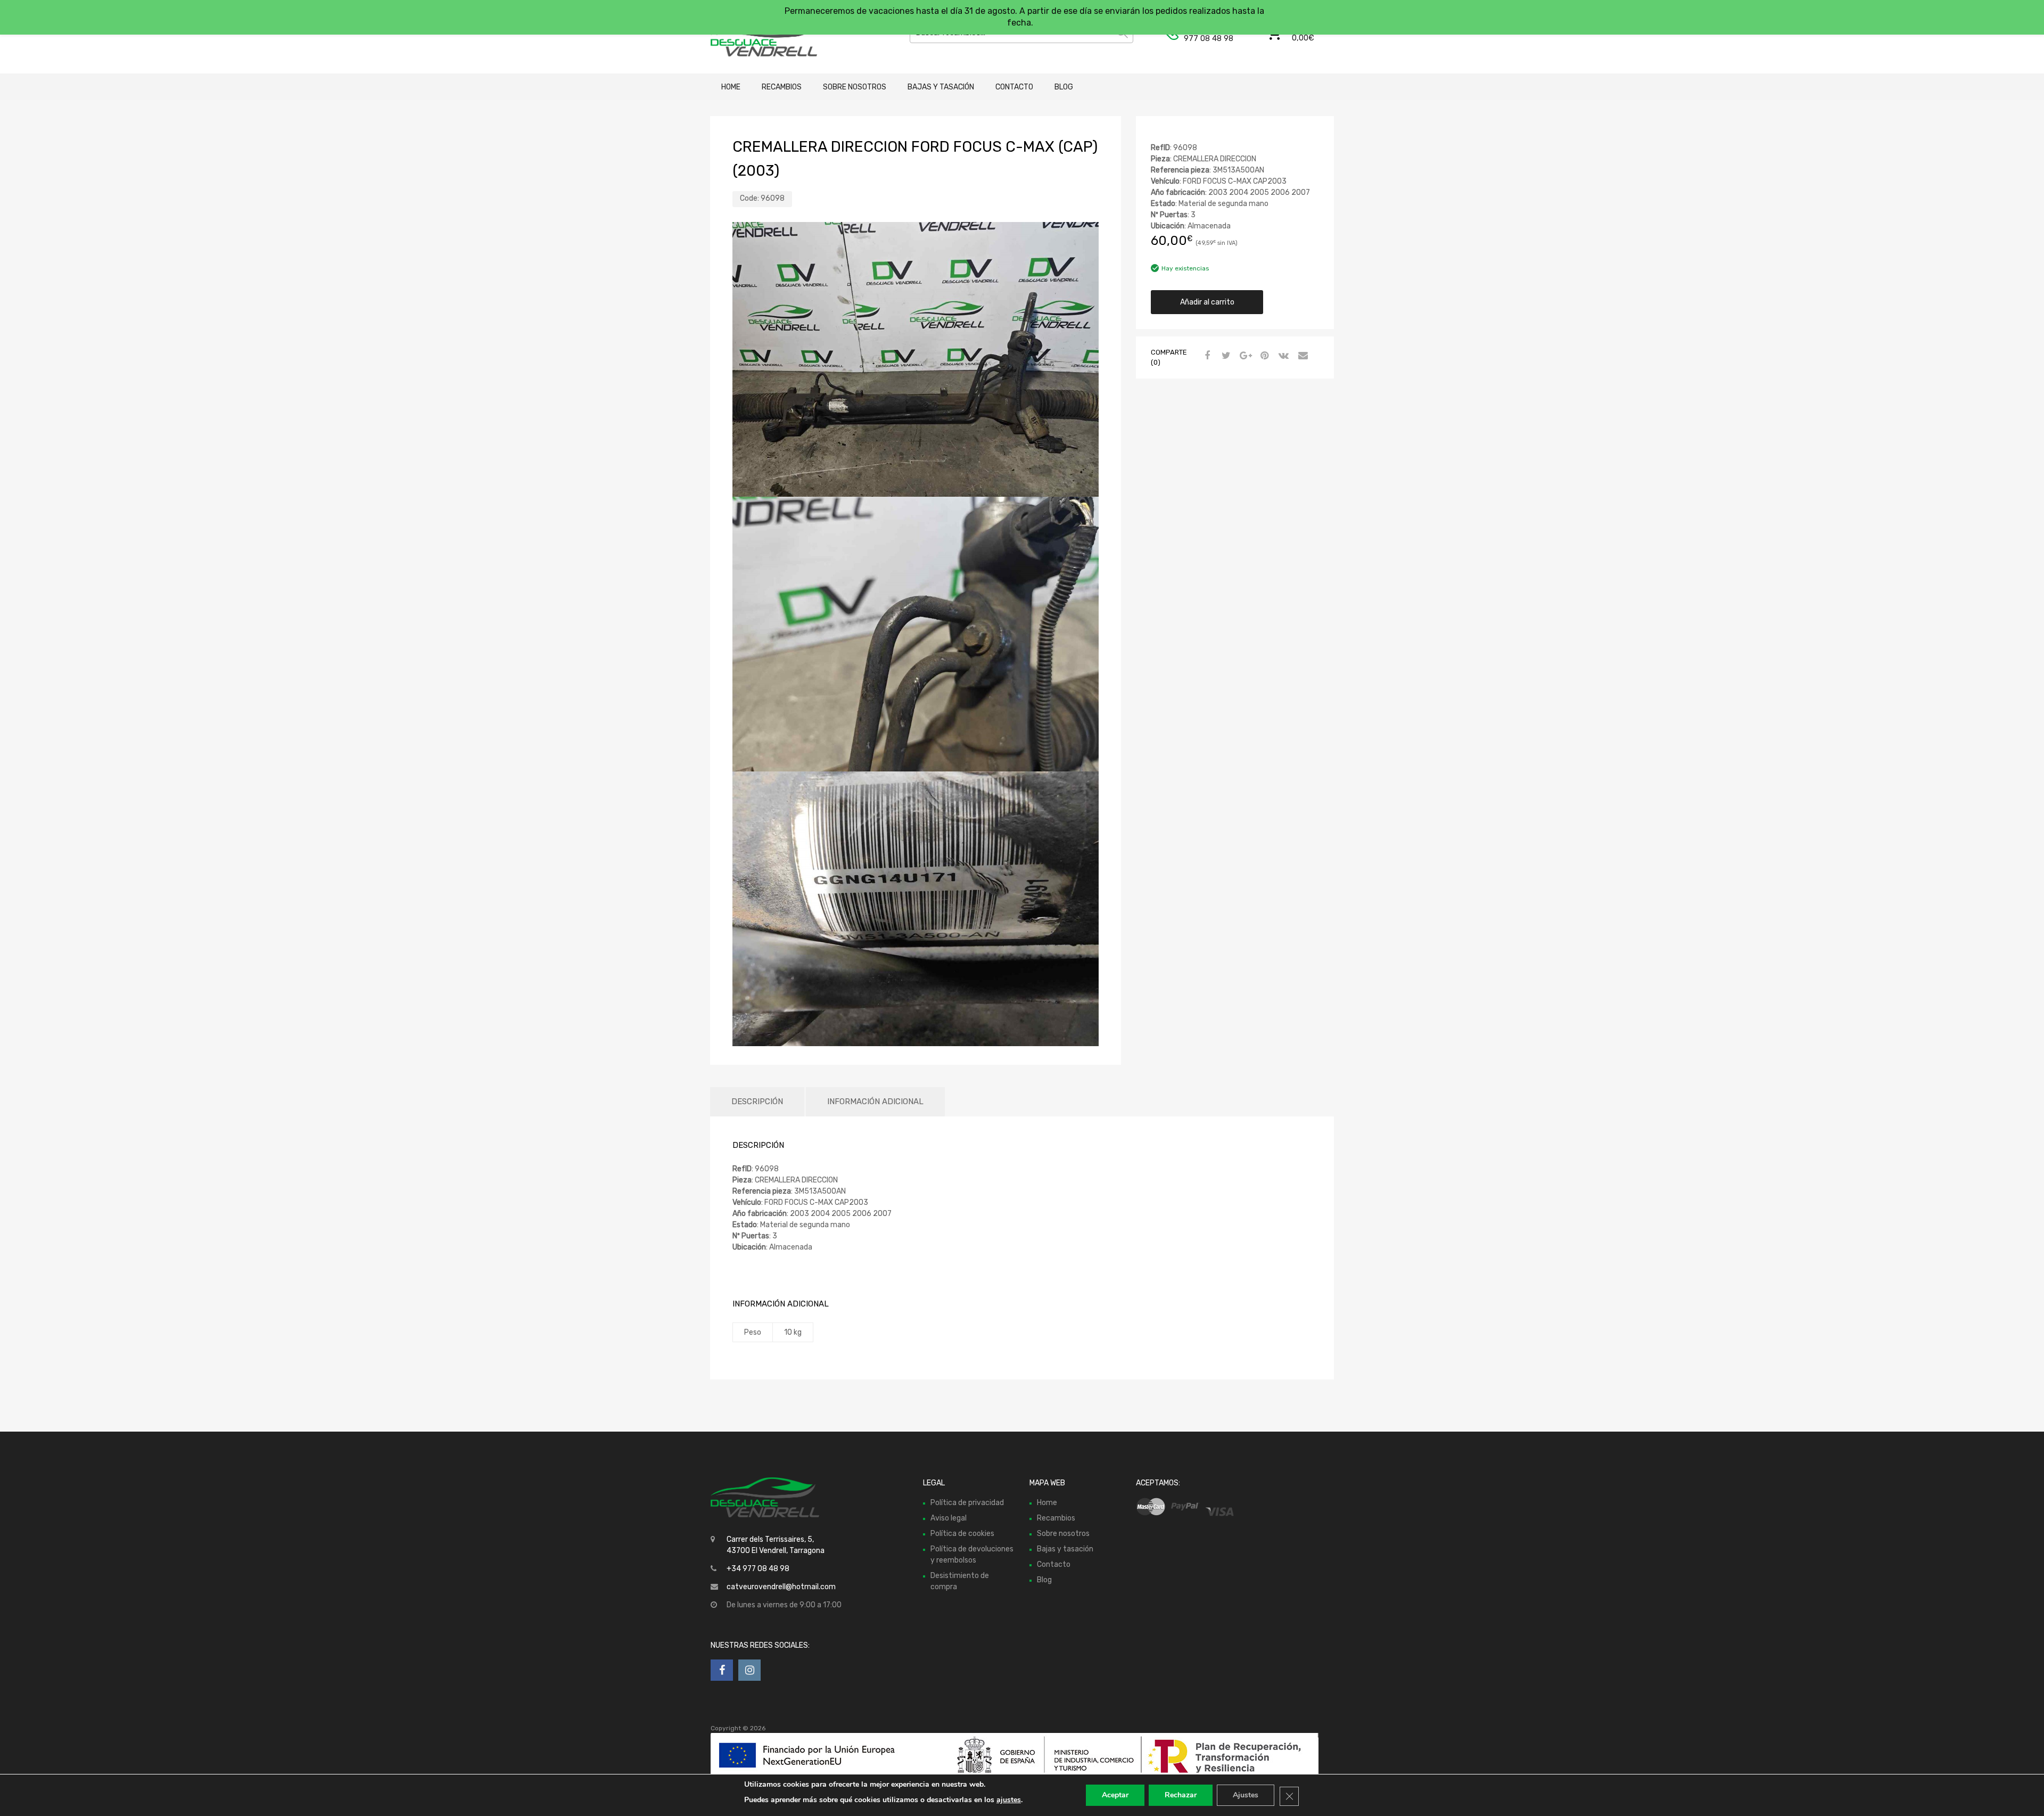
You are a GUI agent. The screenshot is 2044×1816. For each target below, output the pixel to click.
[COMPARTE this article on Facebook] (1206, 356)
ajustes (1009, 1800)
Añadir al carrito (1207, 302)
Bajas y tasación (941, 87)
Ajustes (1246, 1795)
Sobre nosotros (855, 87)
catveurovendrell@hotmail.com (781, 1587)
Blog (1064, 87)
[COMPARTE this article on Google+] (1244, 356)
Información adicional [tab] (875, 1102)
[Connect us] (722, 1670)
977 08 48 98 (1209, 38)
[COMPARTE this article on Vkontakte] (1282, 356)
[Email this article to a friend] (1301, 356)
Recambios (782, 87)
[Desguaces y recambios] (756, 37)
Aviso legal (949, 1518)
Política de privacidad (967, 1503)
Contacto (1014, 87)
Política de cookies (962, 1534)
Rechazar (1181, 1795)
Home (731, 87)
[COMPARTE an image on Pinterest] (1263, 356)
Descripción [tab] (757, 1102)
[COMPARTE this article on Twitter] (1225, 356)
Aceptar (1115, 1795)
